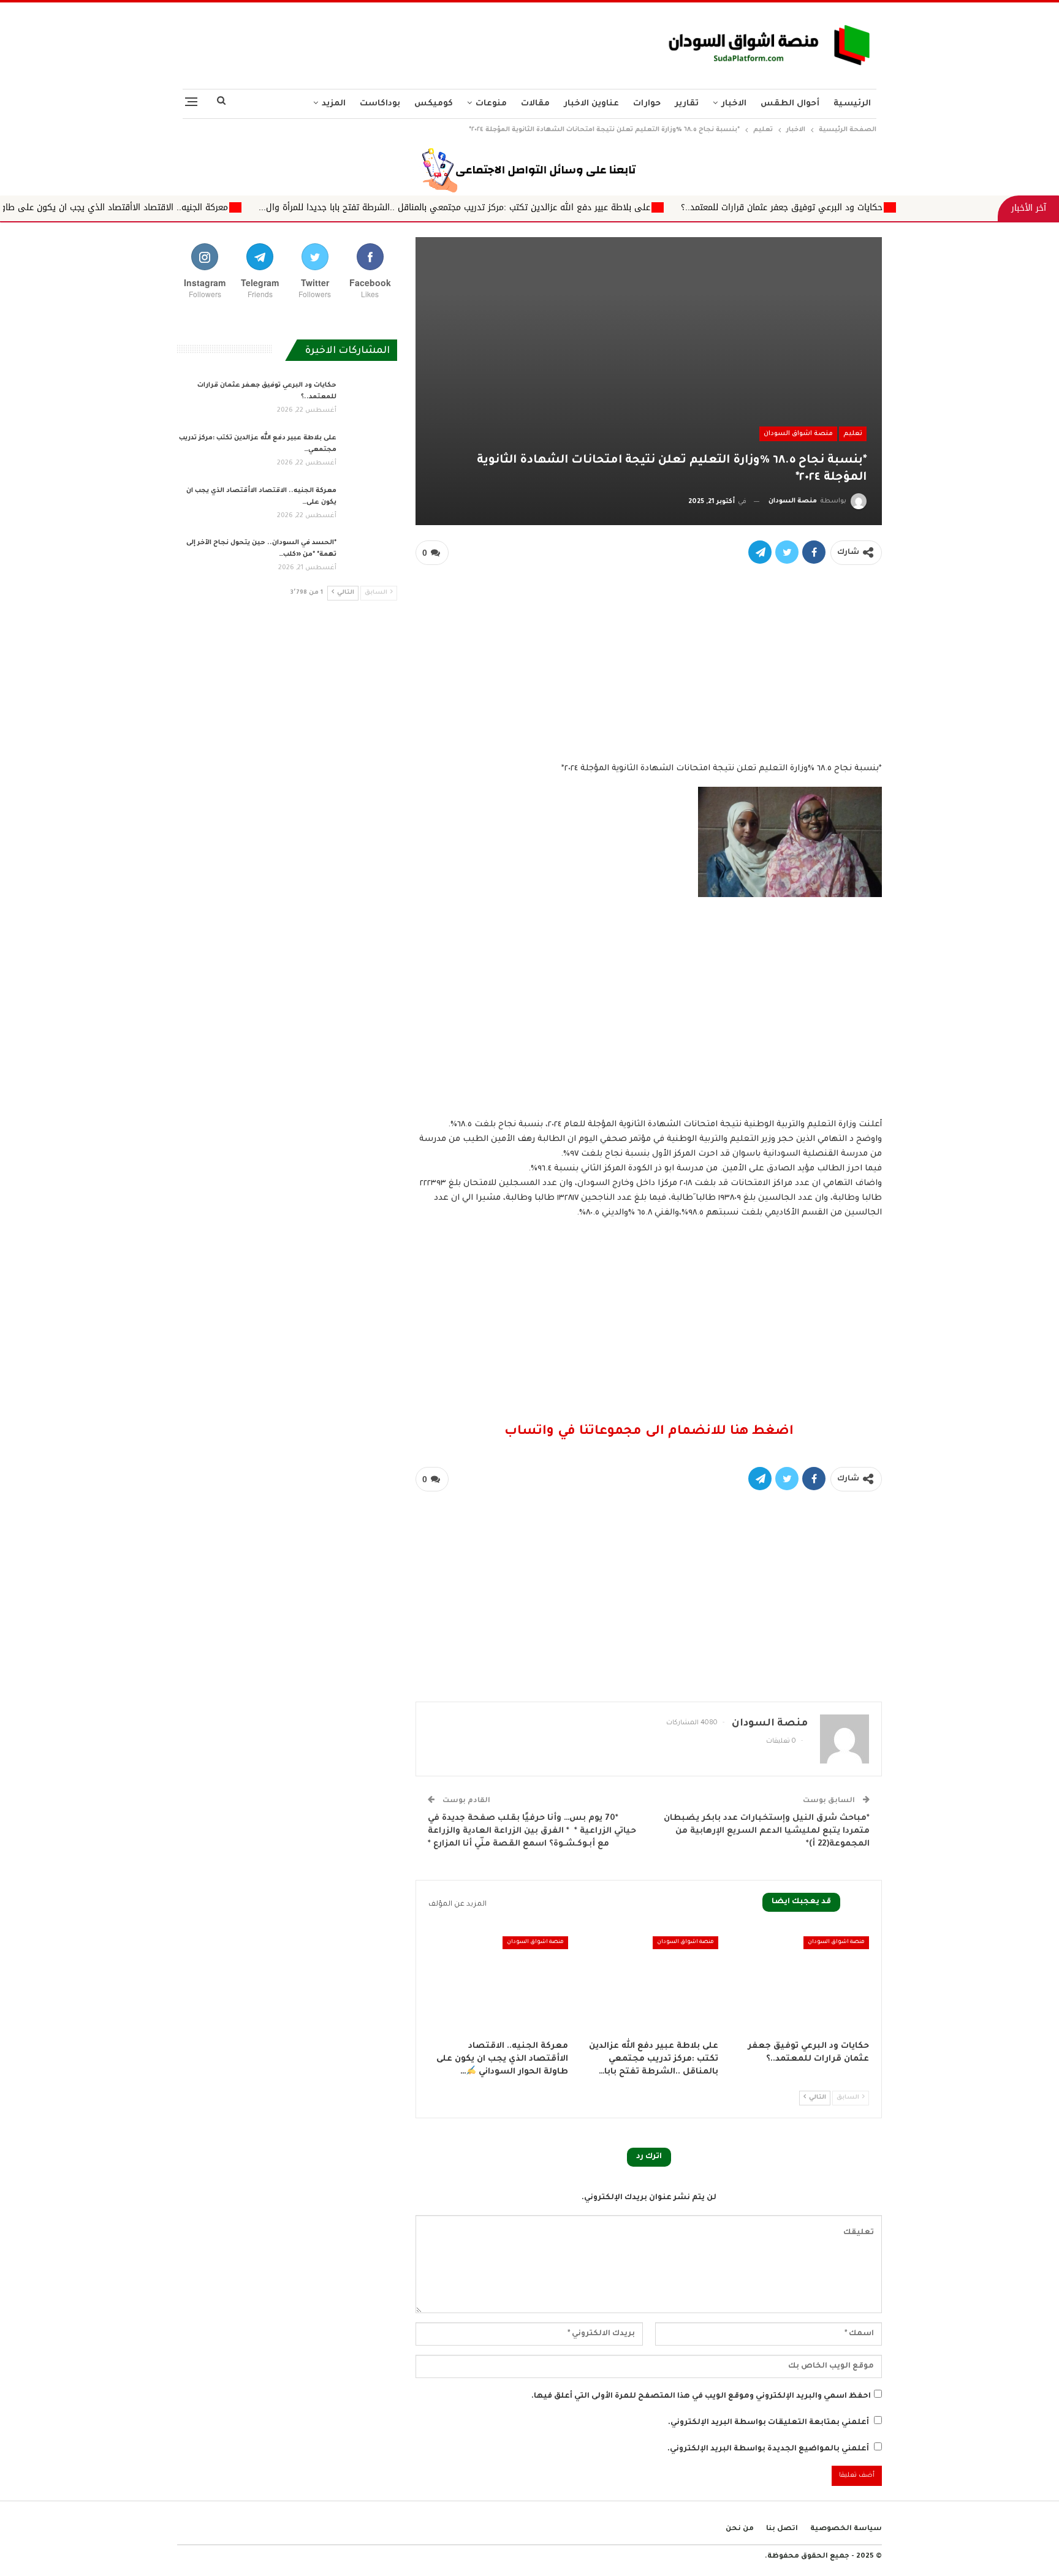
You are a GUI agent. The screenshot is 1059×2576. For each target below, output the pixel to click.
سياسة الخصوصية (846, 2529)
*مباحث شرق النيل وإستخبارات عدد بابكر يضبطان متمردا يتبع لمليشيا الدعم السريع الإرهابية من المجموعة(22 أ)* (767, 1831)
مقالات (535, 104)
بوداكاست (380, 104)
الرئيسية (852, 104)
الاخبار (734, 104)
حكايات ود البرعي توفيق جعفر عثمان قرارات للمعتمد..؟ (955, 207)
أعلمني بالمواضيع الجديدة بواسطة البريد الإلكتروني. (768, 2449)
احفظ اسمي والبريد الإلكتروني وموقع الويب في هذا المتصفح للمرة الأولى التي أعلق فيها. (701, 2396)
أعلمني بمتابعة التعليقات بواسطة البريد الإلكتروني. (769, 2423)
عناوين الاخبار (591, 104)
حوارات (647, 104)
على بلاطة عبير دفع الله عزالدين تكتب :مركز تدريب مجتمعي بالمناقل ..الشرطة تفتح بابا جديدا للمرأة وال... (628, 207)
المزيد (334, 104)
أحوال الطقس (790, 104)
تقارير (687, 104)
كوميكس (434, 104)
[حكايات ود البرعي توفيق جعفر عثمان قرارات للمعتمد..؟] (799, 1985)
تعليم (853, 434)
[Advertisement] (409, 42)
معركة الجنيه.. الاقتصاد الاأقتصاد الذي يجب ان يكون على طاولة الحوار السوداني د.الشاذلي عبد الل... (208, 207)
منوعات (491, 104)
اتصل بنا (782, 2529)
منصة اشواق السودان (798, 434)
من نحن (740, 2529)
